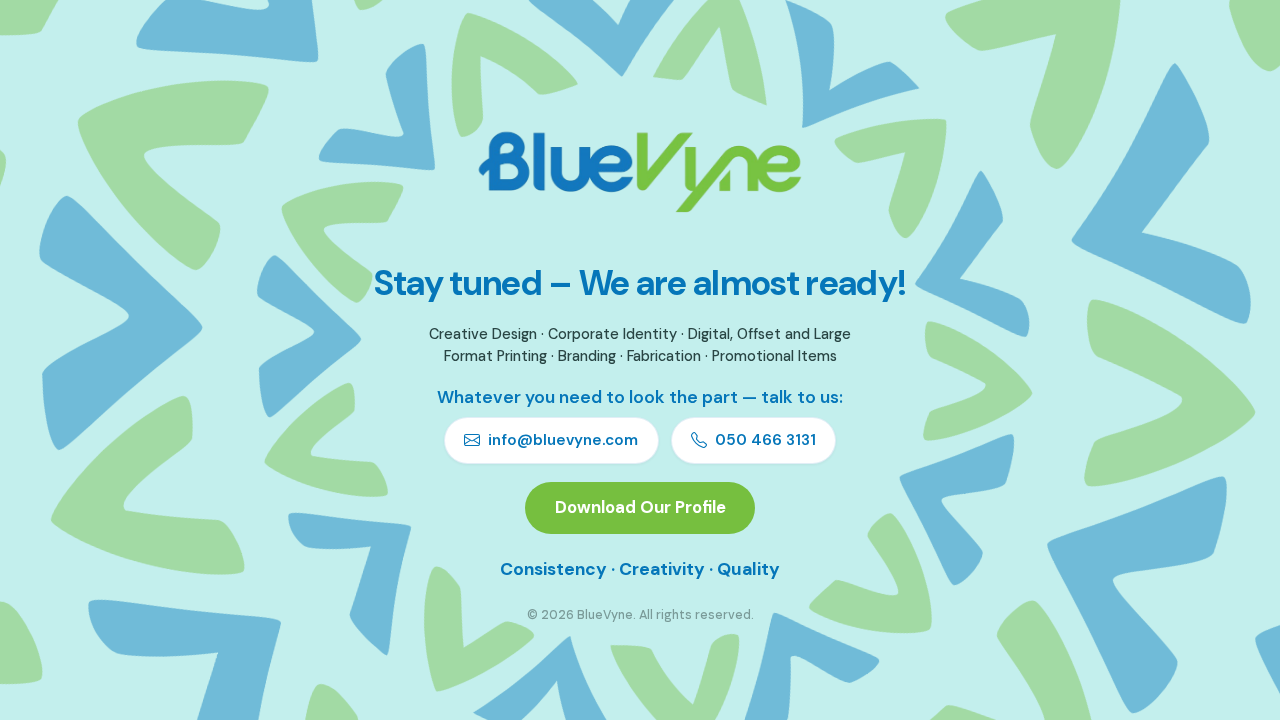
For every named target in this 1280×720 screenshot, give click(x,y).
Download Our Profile (640, 507)
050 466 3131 (765, 440)
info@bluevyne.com (563, 440)
